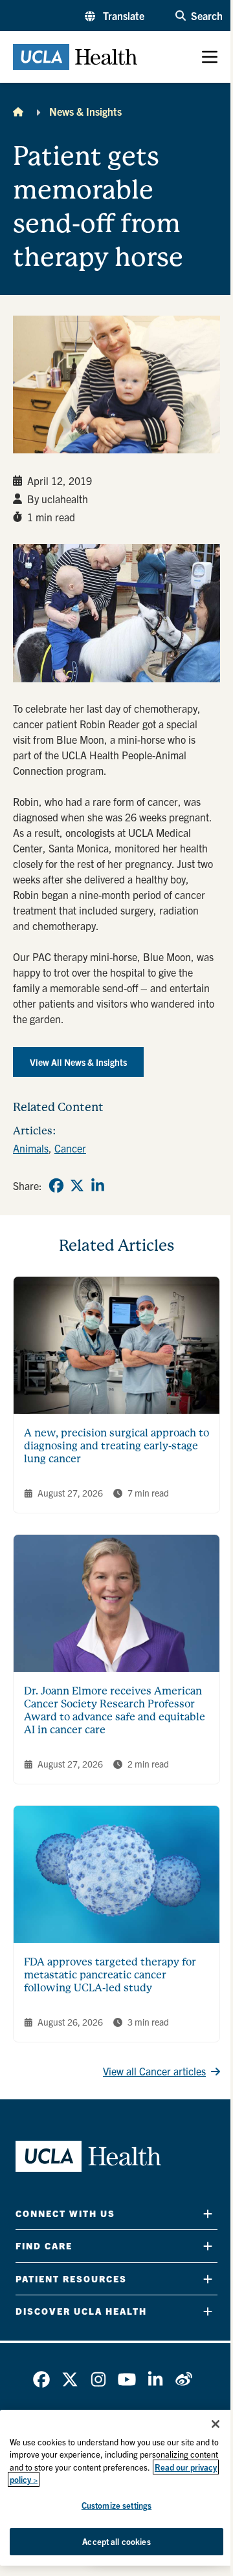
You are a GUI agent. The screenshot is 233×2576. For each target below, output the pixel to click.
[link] (56, 1185)
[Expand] (208, 2213)
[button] (115, 16)
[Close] (216, 2424)
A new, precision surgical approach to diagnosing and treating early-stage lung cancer (116, 1446)
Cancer (70, 1148)
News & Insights (85, 111)
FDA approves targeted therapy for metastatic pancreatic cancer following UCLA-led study (110, 1975)
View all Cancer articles (154, 2071)
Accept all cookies (116, 2541)
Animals (31, 1148)
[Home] (18, 111)
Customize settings (116, 2505)
